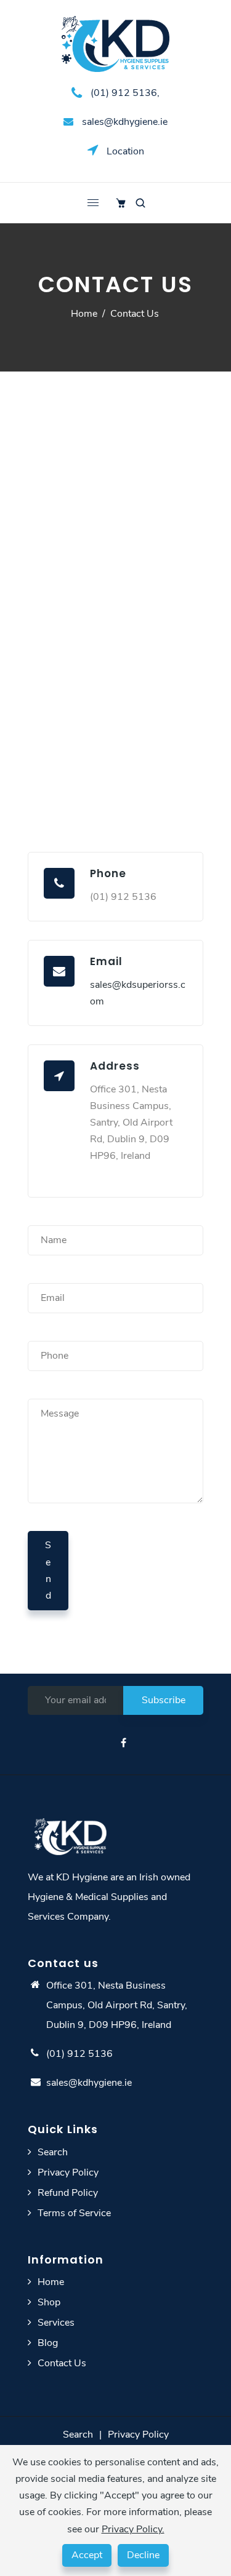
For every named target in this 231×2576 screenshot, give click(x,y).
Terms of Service (74, 2213)
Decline (143, 2555)
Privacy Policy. (133, 2529)
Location (124, 151)
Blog (48, 2343)
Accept (87, 2555)
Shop (49, 2302)
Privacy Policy (68, 2173)
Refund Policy (68, 2193)
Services (56, 2323)
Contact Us (62, 2363)
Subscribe (164, 1700)
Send (48, 1570)
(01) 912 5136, (124, 93)
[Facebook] (125, 1743)
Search (53, 2152)
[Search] (140, 203)
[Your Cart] (121, 203)
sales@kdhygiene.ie (124, 122)
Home (84, 314)
